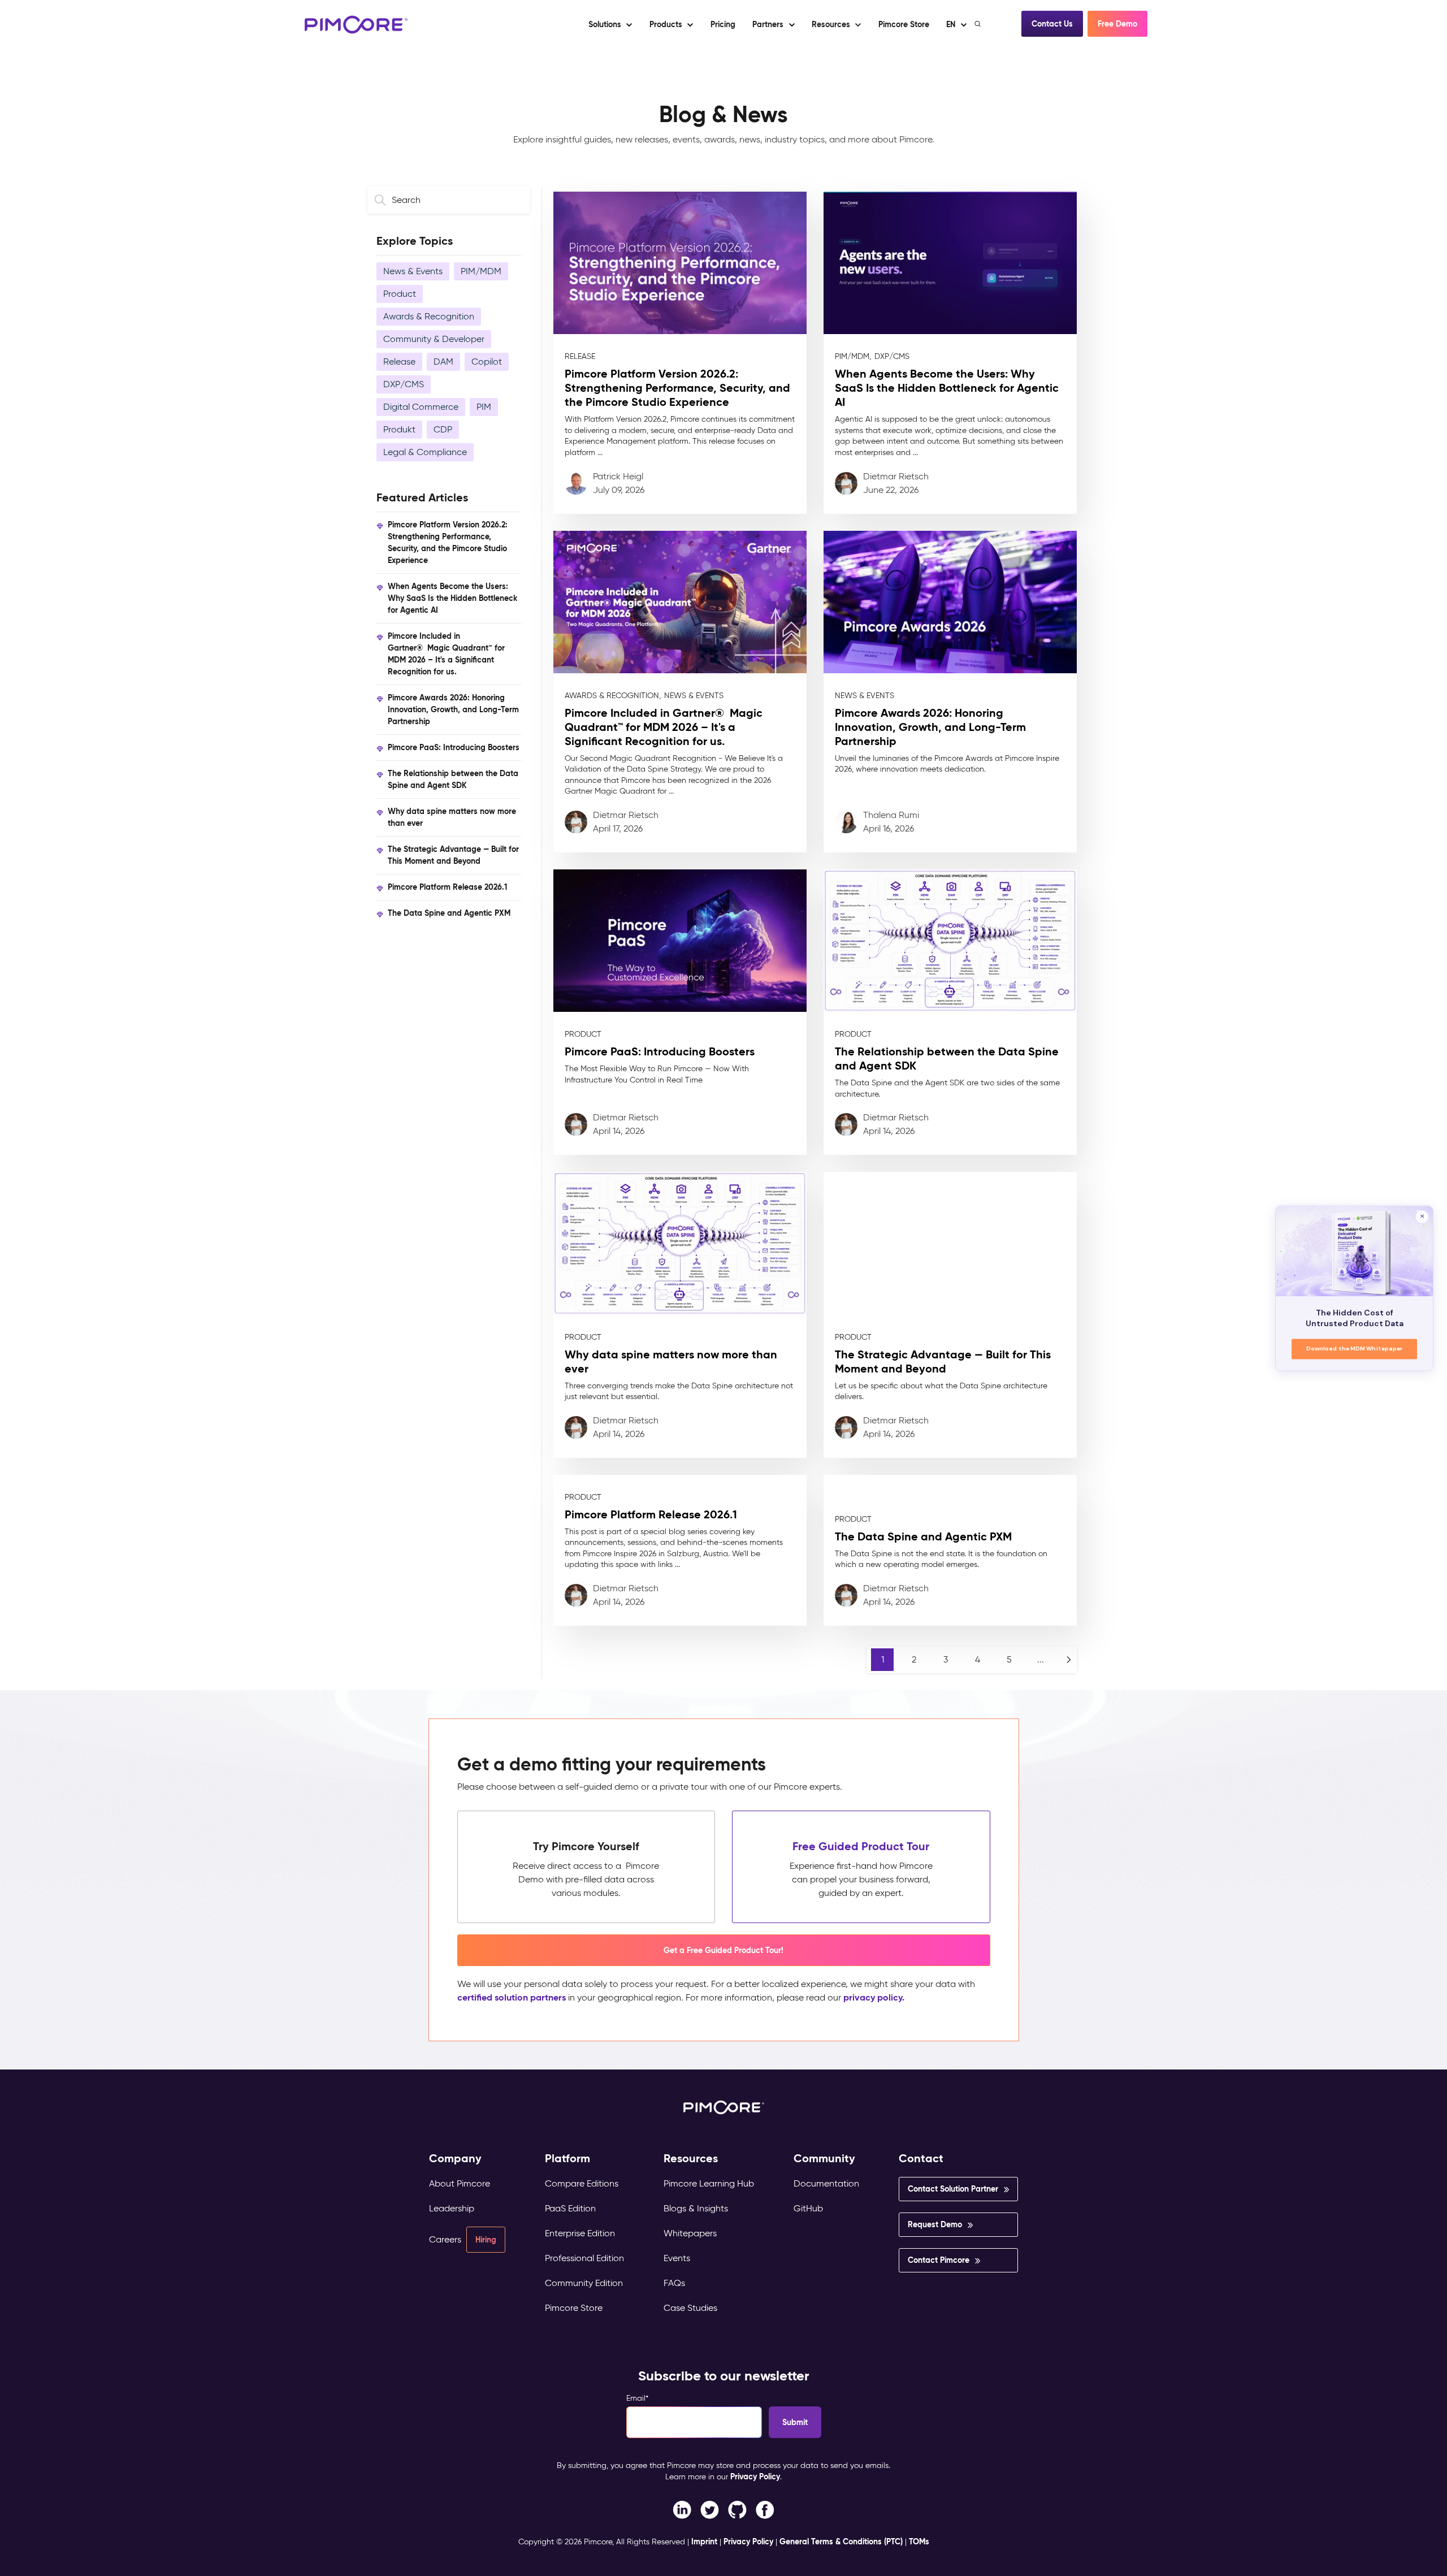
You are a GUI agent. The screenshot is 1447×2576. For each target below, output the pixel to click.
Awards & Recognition (429, 316)
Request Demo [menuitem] (935, 2224)
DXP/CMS (404, 384)
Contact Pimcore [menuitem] (939, 2260)
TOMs (919, 2542)
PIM (484, 407)
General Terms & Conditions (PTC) (841, 2542)
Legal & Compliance (425, 452)
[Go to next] (1069, 1660)
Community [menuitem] (824, 2159)
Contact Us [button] (1052, 24)
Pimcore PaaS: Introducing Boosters (454, 747)
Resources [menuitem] (691, 2159)
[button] (722, 24)
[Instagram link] (737, 2509)
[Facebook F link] (682, 2509)
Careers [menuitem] (445, 2239)
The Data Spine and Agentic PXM (449, 913)
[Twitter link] (710, 2509)
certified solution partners (512, 1997)
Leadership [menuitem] (452, 2208)
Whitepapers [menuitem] (690, 2233)
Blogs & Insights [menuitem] (696, 2208)
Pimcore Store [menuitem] (574, 2308)
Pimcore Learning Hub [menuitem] (709, 2183)
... (1041, 1659)
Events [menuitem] (677, 2258)
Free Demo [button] (1117, 24)
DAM (443, 361)
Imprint (704, 2542)
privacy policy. (874, 1997)
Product (400, 294)
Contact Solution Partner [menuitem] (953, 2189)
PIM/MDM (481, 271)
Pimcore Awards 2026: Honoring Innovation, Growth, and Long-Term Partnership (453, 709)
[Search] (979, 24)
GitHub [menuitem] (808, 2208)
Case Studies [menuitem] (690, 2308)
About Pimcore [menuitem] (460, 2183)
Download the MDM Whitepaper (1355, 1348)
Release (399, 361)
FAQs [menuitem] (674, 2283)
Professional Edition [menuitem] (584, 2258)
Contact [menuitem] (921, 2159)
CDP (443, 429)
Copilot (487, 361)
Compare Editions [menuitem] (582, 2183)
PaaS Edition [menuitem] (570, 2208)
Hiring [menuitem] (486, 2240)
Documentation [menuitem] (826, 2183)
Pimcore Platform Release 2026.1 (447, 887)
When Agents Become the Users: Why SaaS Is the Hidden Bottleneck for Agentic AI (452, 598)
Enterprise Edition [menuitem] (580, 2233)
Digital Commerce (421, 407)
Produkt (399, 429)
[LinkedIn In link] (765, 2509)
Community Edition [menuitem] (584, 2283)
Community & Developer (434, 339)
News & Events (413, 271)
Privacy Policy (755, 2477)
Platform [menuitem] (567, 2159)
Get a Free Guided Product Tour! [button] (723, 1950)
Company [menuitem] (455, 2159)
